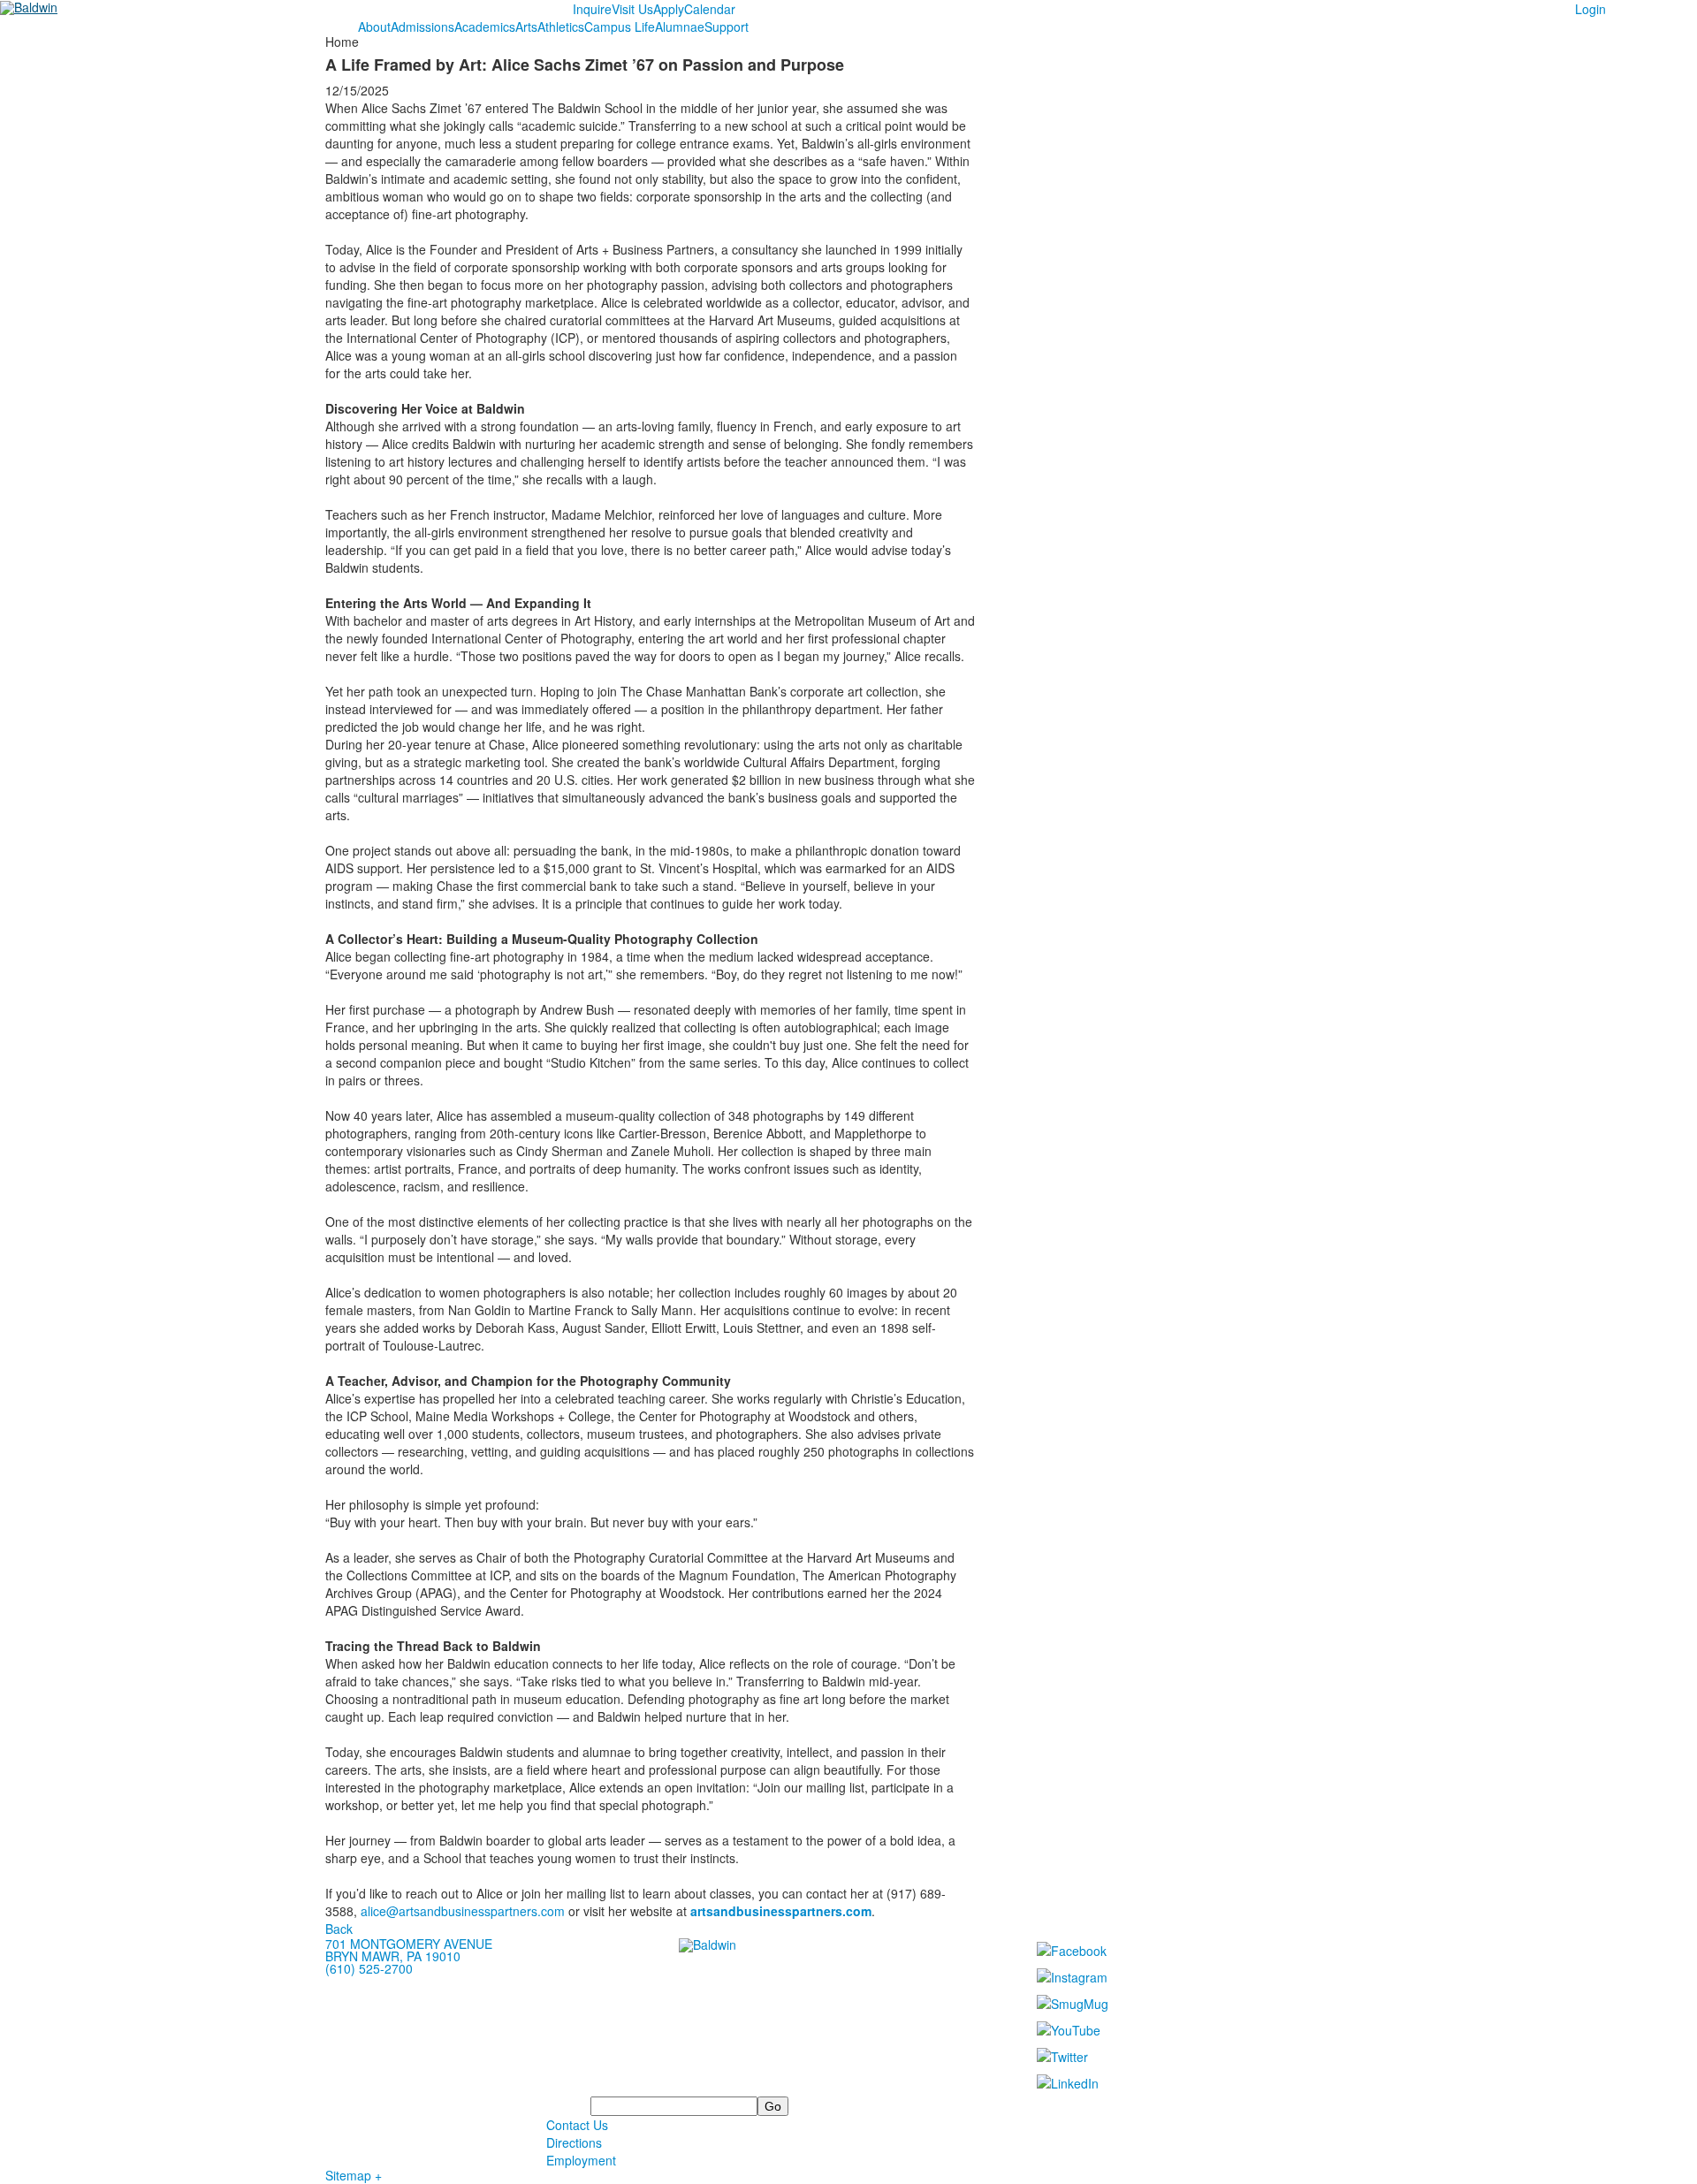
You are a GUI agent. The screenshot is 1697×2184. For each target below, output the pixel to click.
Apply (669, 9)
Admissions (422, 27)
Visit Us (632, 9)
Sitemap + (354, 2175)
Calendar (710, 9)
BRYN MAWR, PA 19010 (393, 1956)
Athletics (561, 27)
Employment (581, 2160)
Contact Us (577, 2125)
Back (339, 1929)
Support (727, 27)
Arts (526, 27)
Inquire (592, 9)
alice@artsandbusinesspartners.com (463, 1911)
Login (1590, 9)
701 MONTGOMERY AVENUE (409, 1944)
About (374, 27)
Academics (485, 27)
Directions (574, 2142)
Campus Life (620, 27)
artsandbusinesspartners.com (781, 1911)
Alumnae (680, 27)
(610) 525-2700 (369, 1968)
